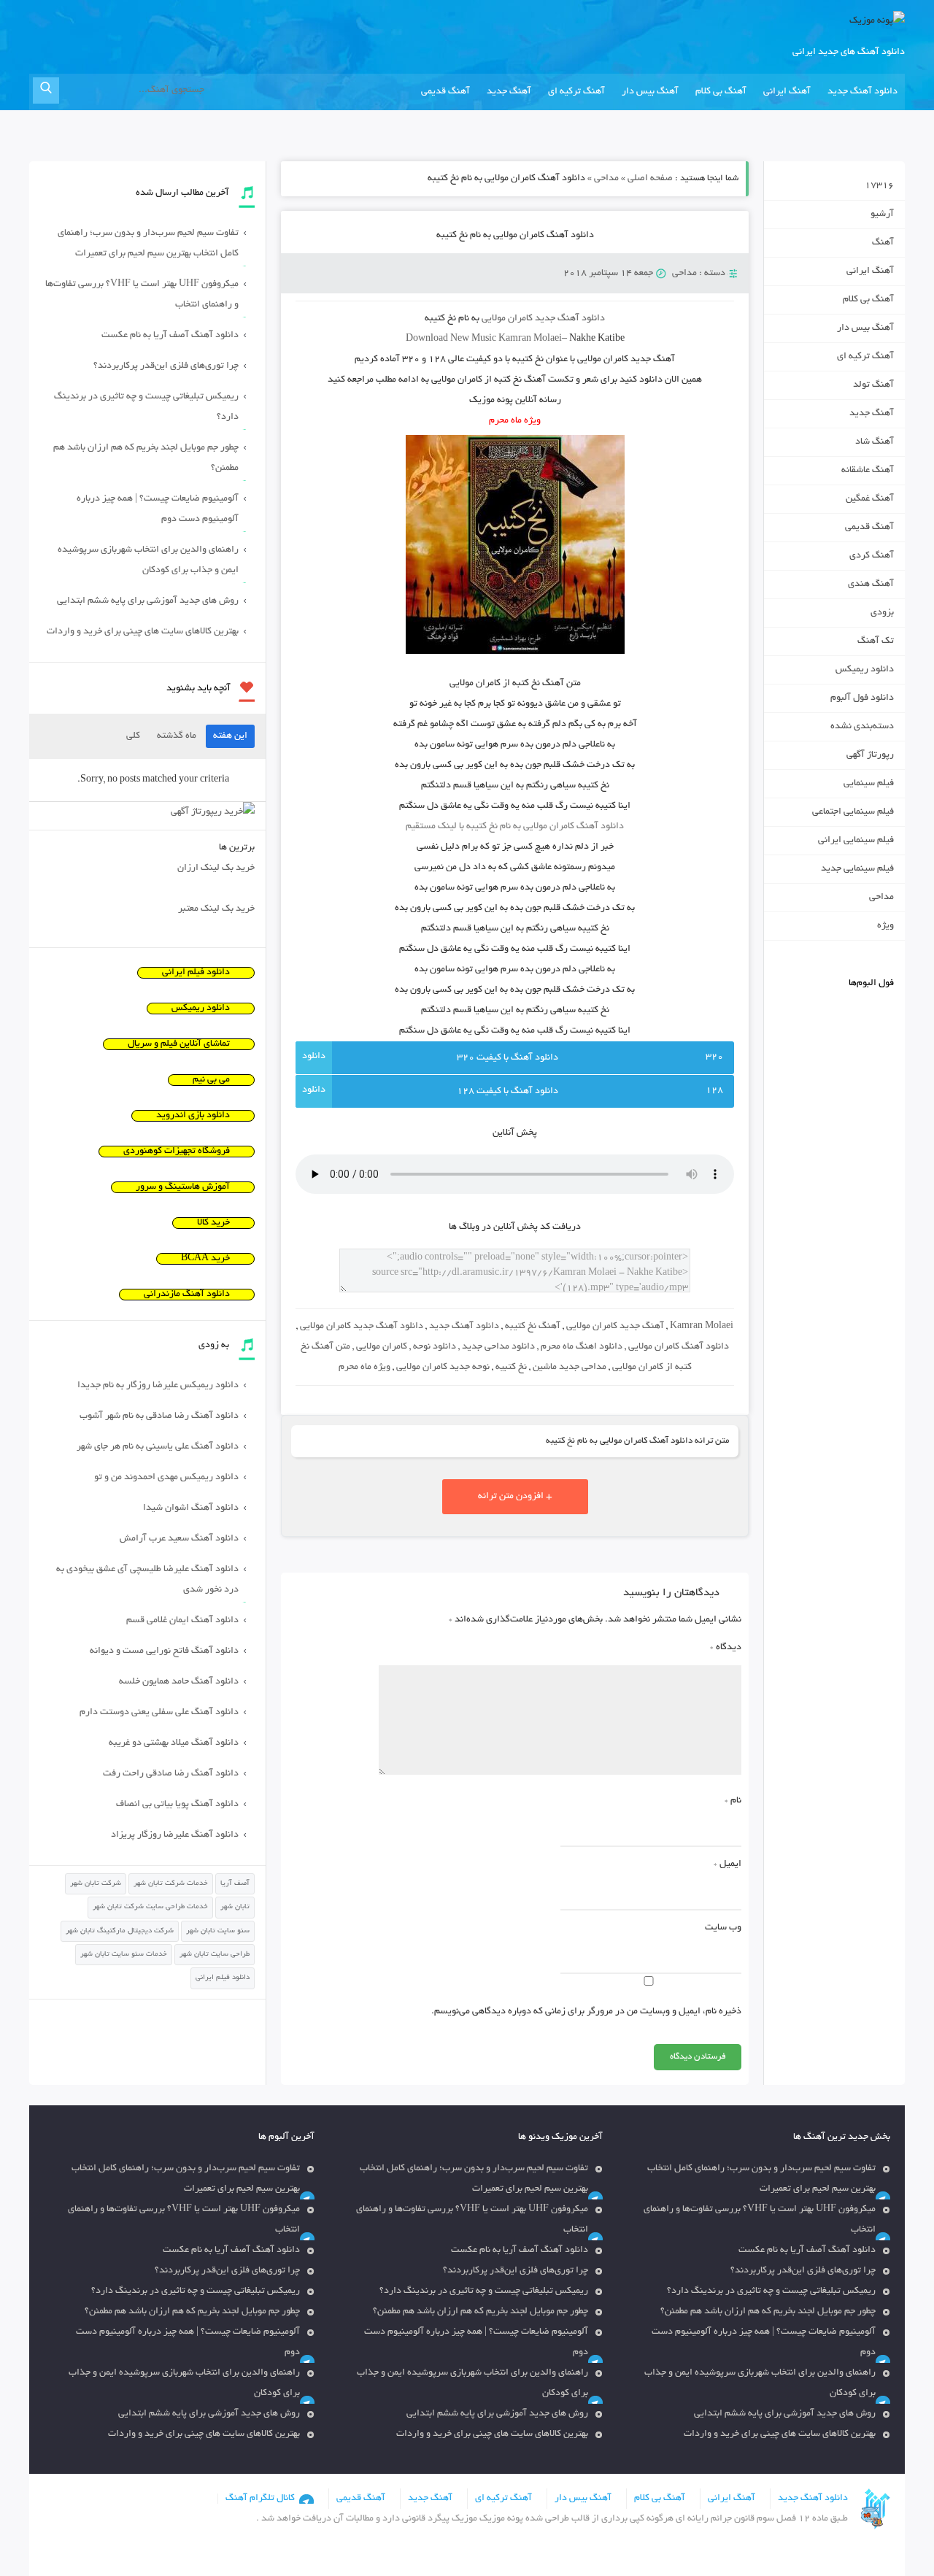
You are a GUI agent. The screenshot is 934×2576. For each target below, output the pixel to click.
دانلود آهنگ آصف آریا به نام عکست (170, 336)
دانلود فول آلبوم (862, 698)
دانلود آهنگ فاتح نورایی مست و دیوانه (164, 1651)
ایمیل (727, 1864)
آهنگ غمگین (870, 499)
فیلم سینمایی (869, 784)
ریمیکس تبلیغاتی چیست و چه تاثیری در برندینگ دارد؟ (146, 407)
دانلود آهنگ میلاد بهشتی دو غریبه (174, 1743)
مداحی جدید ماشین (570, 1368)
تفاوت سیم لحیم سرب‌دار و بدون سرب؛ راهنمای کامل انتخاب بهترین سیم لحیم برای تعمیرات (148, 244)
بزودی (882, 613)
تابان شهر (235, 1907)
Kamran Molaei (702, 1327)
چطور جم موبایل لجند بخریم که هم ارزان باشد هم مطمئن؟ (146, 458)
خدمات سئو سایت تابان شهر (124, 1955)
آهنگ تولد (873, 385)
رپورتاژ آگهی (870, 755)
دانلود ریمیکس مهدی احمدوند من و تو (166, 1478)
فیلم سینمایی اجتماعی (853, 812)
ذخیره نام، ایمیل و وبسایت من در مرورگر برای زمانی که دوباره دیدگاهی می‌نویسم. (586, 2012)
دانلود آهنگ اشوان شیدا (191, 1508)
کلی (133, 736)
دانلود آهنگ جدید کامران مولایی (362, 1327)
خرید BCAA (205, 1259)
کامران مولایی (382, 1347)
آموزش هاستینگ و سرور (183, 1187)
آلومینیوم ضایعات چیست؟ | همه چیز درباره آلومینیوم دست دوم (158, 509)
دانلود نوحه (435, 1347)
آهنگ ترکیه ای (576, 92)
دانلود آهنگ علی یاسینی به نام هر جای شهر (158, 1447)
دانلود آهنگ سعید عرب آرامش (179, 1539)
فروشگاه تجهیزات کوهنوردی (177, 1152)
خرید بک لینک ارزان (216, 868)
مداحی (606, 179)
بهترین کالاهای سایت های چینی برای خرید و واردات (143, 632)
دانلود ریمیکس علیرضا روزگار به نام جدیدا (158, 1386)
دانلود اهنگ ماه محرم (582, 1347)
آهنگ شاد (875, 442)
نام (733, 1801)
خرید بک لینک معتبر (216, 909)
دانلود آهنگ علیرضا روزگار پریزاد (175, 1835)
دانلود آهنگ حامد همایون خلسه (179, 1682)
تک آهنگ (876, 641)
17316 (879, 186)
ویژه (885, 926)
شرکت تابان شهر (96, 1884)
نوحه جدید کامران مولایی (443, 1368)
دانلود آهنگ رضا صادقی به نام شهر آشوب (159, 1416)
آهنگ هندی (871, 585)
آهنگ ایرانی (787, 92)
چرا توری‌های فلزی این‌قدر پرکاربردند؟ (166, 366)
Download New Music (451, 339)
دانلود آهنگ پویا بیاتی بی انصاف (177, 1805)
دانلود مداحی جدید (498, 1347)
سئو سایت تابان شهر (218, 1931)
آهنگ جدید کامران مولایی (615, 1327)
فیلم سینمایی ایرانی (856, 841)
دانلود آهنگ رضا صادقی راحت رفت (171, 1774)
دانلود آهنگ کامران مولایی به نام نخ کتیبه (515, 236)
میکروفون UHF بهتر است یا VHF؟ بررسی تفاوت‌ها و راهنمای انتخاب (142, 295)
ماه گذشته (177, 736)
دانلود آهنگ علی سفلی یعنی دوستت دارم (159, 1713)
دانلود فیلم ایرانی (196, 973)
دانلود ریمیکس (865, 670)
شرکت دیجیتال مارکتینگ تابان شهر (120, 1931)
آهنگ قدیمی (445, 92)
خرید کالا (213, 1223)
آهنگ (883, 243)
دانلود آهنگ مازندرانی (187, 1295)
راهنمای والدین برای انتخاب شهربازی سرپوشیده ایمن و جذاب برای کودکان (148, 560)
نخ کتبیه (511, 1368)
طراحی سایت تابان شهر (215, 1955)
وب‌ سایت (723, 1928)
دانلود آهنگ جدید (862, 92)
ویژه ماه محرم (364, 1368)
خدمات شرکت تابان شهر (171, 1884)
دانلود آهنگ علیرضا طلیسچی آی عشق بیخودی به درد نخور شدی (147, 1580)
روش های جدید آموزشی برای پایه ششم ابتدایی (148, 601)
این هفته (230, 736)
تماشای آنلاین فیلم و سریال (179, 1044)
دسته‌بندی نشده (862, 727)
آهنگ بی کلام (721, 92)
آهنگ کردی (872, 556)
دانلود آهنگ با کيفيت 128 (507, 1092)
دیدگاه (726, 1648)
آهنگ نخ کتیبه (533, 1327)
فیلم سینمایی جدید (857, 869)
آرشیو (882, 215)
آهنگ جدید (509, 92)
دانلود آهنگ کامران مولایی (679, 1347)
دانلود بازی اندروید (193, 1116)
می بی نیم (211, 1080)
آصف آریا (235, 1884)
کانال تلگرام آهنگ (260, 2499)
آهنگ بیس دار (650, 92)
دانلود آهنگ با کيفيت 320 (507, 1058)
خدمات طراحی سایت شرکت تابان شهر (150, 1907)
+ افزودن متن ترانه (515, 1497)
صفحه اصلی (650, 179)
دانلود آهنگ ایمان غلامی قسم (182, 1621)
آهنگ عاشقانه (868, 471)
